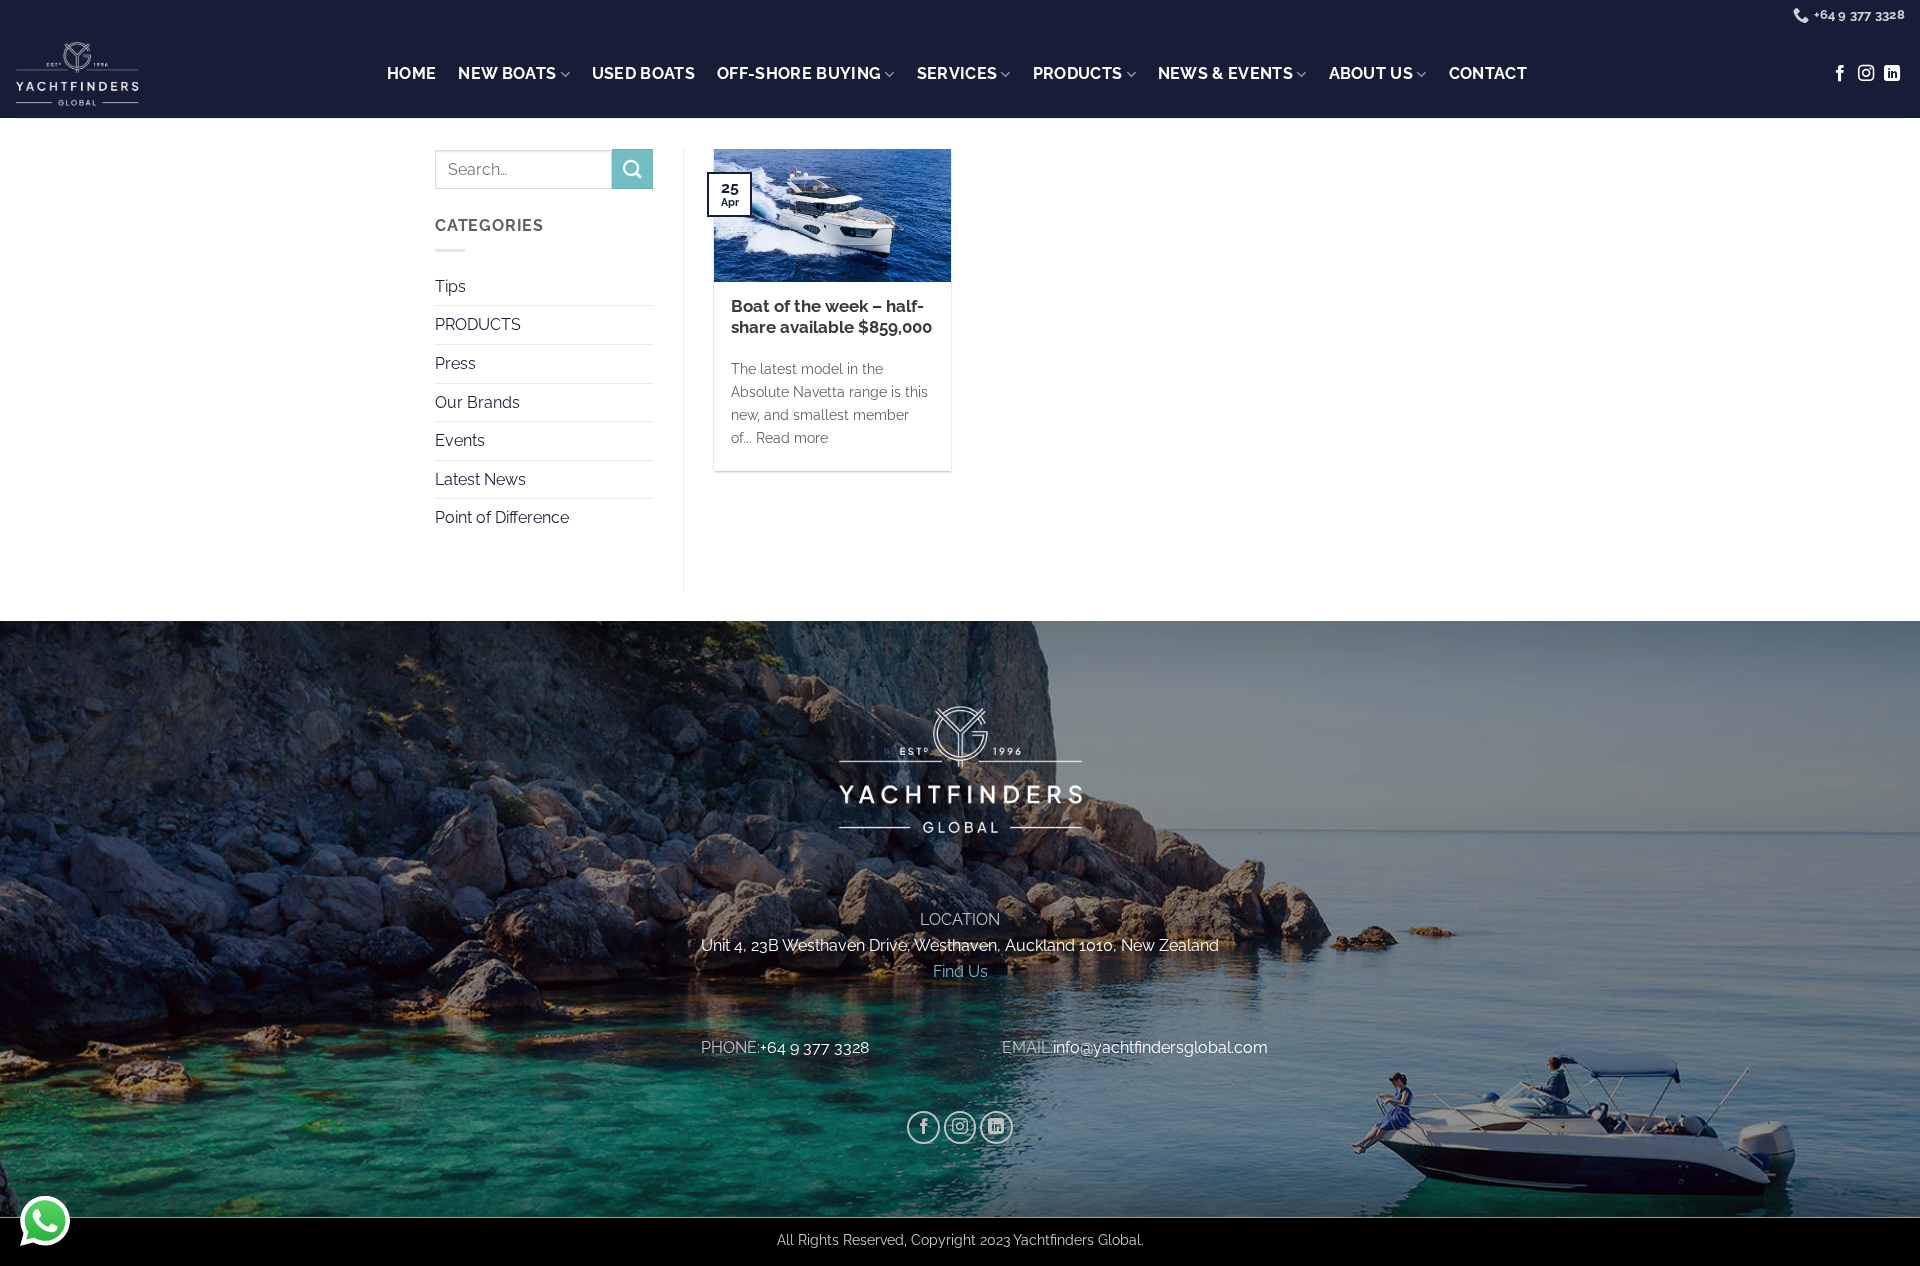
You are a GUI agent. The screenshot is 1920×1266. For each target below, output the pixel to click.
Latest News (480, 479)
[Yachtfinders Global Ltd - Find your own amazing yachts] (77, 75)
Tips (450, 286)
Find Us (960, 971)
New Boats (507, 73)
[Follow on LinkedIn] (1892, 74)
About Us (1371, 73)
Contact (1488, 73)
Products (1078, 73)
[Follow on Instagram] (1866, 74)
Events (460, 440)
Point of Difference (502, 517)
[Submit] (632, 168)
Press (455, 363)
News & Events (1225, 73)
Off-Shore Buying (799, 73)
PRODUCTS (478, 324)
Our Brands (477, 402)
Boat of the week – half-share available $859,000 (831, 317)
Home (411, 73)
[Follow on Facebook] (1840, 74)
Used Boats (643, 73)
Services (957, 73)
